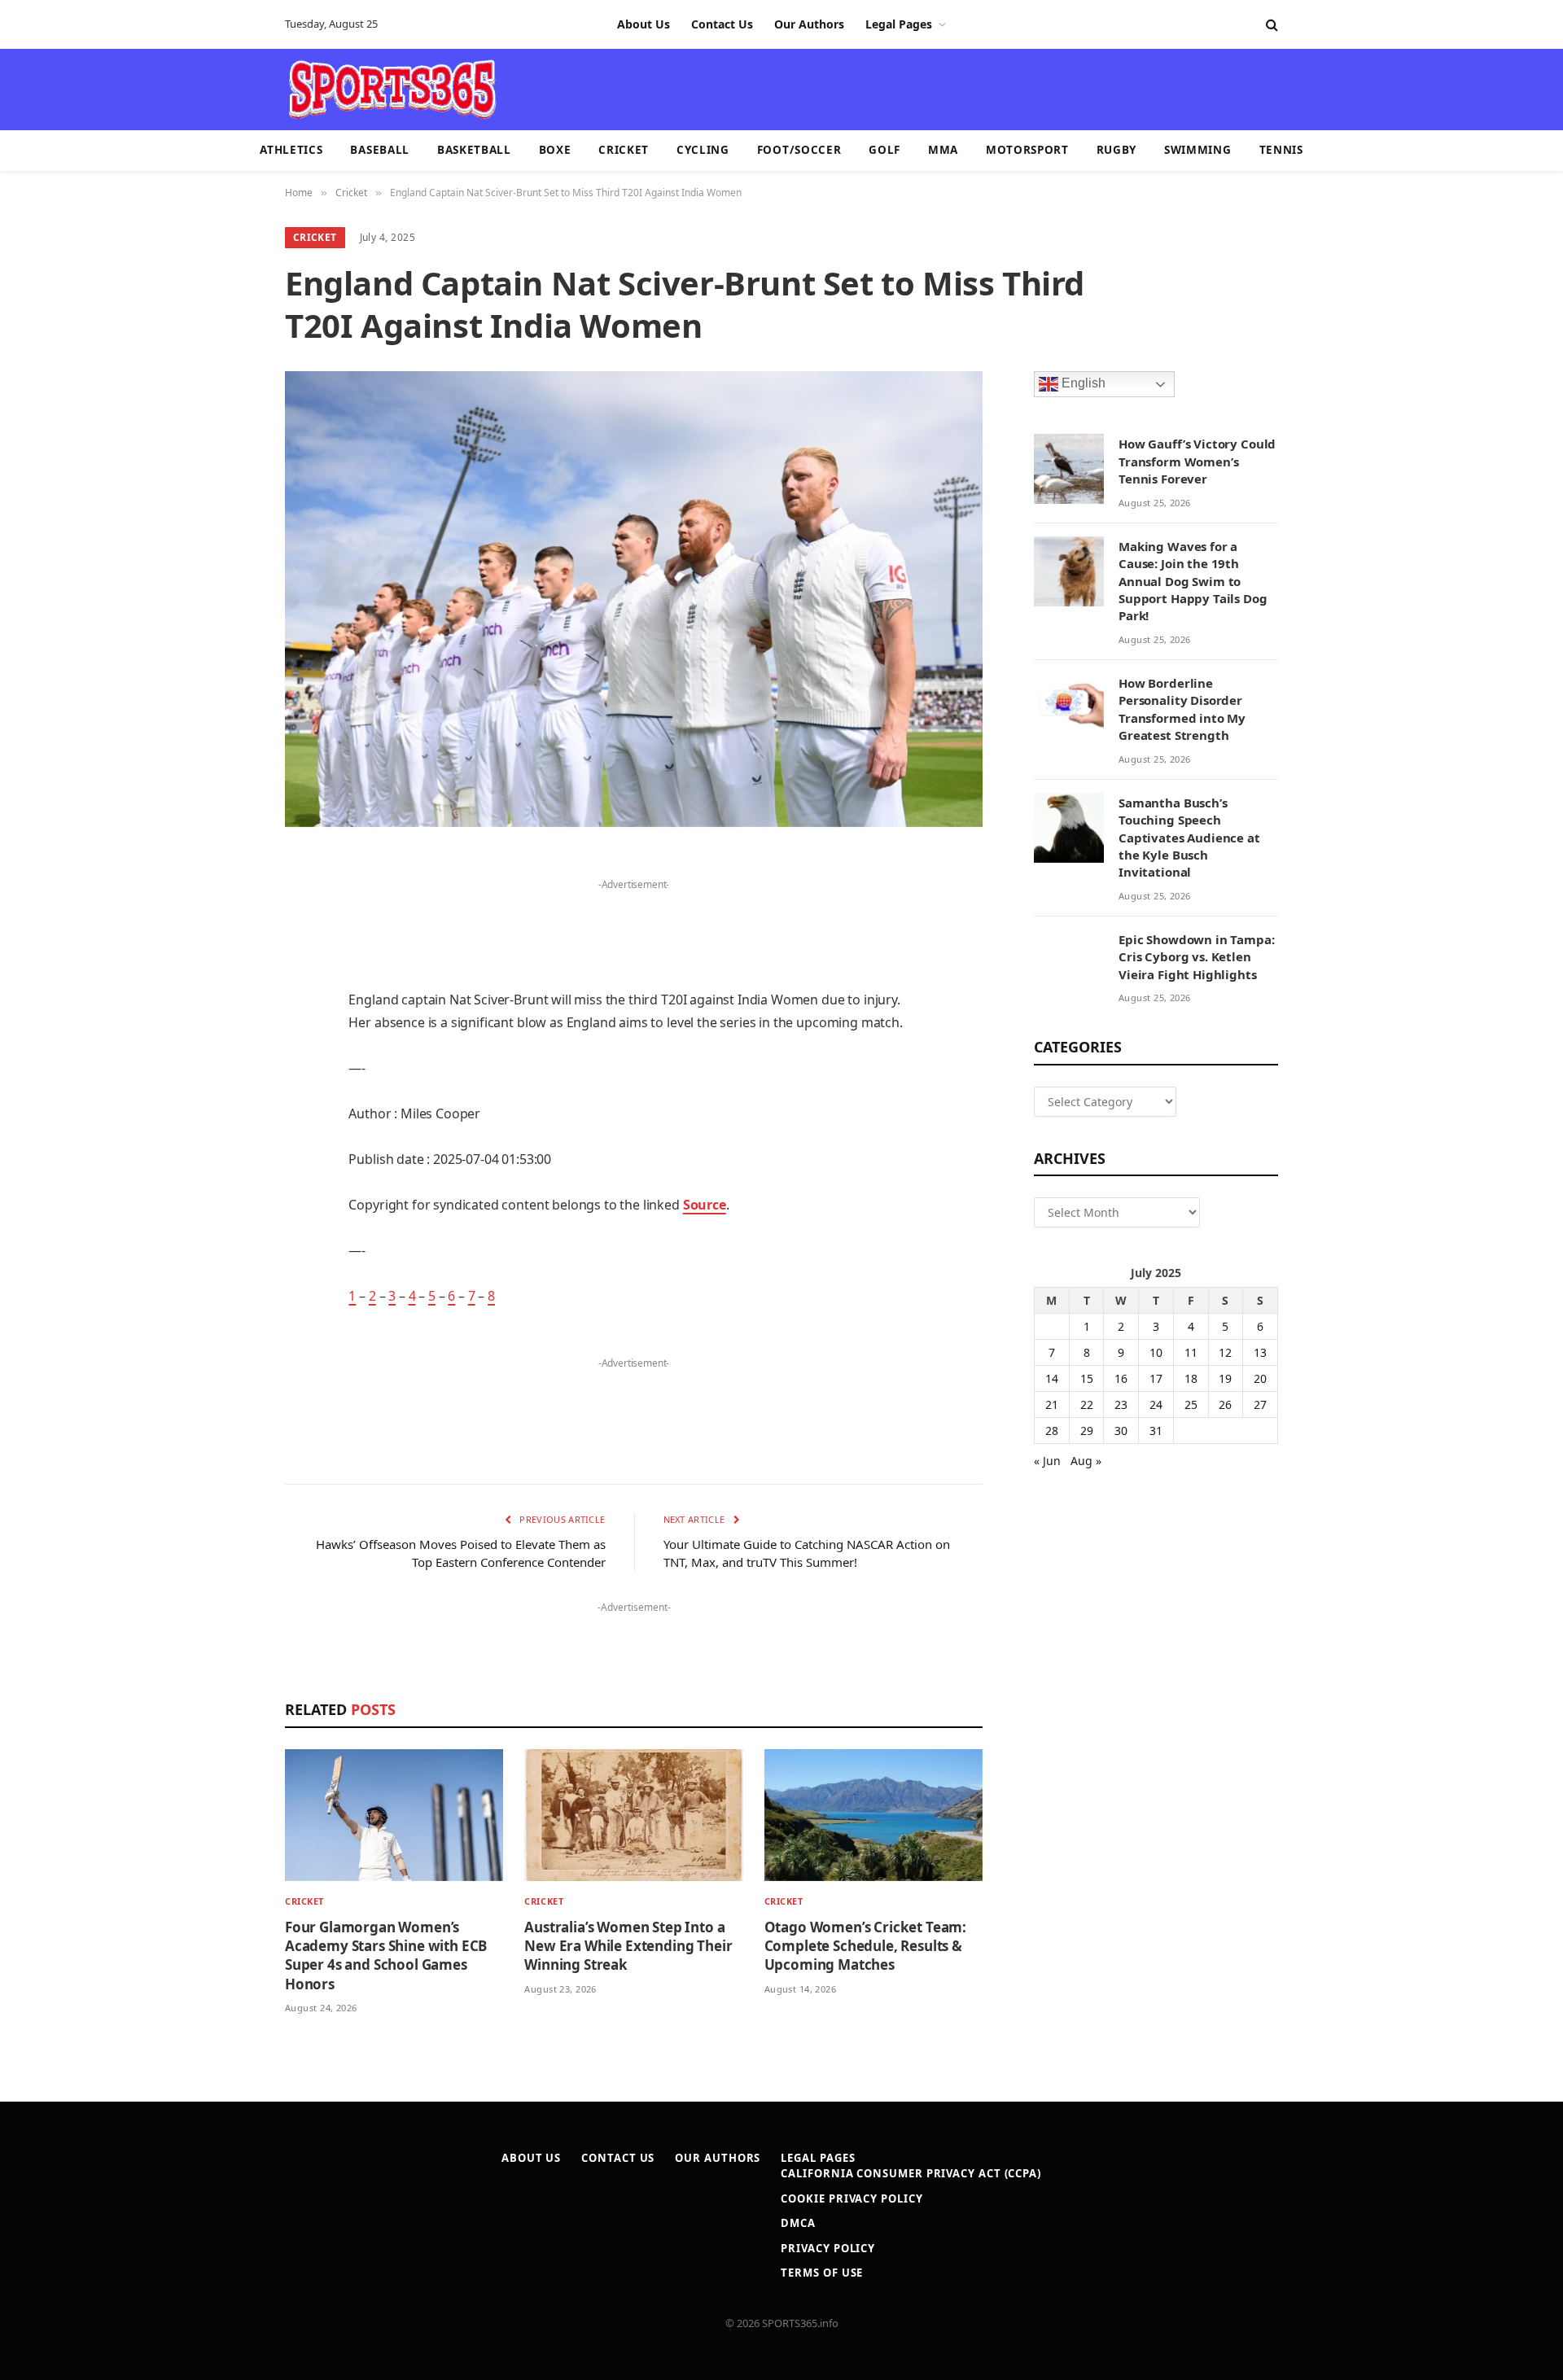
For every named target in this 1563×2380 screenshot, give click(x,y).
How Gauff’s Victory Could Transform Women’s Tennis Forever (1197, 461)
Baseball (379, 150)
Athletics (291, 150)
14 (1052, 1378)
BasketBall (474, 150)
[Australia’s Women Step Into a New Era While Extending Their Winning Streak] (633, 1816)
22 (1087, 1404)
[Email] (228, 1074)
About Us (644, 24)
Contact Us (722, 24)
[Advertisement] (876, 88)
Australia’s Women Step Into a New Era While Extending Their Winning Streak (628, 1946)
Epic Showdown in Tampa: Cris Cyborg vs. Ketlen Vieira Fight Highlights (1197, 957)
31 (1156, 1431)
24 (1156, 1404)
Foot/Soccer (799, 150)
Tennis (1281, 150)
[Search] (1270, 25)
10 (1156, 1352)
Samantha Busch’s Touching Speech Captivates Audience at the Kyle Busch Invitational (1189, 838)
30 (1121, 1431)
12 (1225, 1352)
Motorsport (1027, 150)
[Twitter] (228, 949)
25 (1191, 1404)
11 (1191, 1352)
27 (1260, 1404)
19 (1225, 1378)
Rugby (1116, 150)
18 (1191, 1378)
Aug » (1086, 1461)
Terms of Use (822, 2273)
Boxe (555, 150)
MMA (943, 150)
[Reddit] (228, 1157)
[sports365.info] (392, 90)
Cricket (624, 150)
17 (1156, 1378)
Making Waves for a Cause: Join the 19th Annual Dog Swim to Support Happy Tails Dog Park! (1193, 581)
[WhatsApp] (228, 1281)
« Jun (1047, 1461)
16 (1121, 1378)
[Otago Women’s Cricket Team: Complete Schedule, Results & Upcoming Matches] (873, 1816)
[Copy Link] (228, 1323)
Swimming (1197, 150)
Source (705, 1205)
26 (1225, 1404)
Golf (884, 150)
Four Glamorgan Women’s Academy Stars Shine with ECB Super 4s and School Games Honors (386, 1955)
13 (1260, 1352)
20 (1260, 1378)
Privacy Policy (828, 2248)
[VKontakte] (228, 1198)
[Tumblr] (228, 1115)
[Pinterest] (228, 1032)
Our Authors (809, 24)
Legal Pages (899, 24)
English (1082, 384)
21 (1052, 1404)
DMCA (798, 2223)
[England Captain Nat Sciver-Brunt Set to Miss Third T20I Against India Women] (634, 599)
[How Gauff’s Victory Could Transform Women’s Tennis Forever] (1069, 469)
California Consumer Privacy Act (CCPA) (911, 2173)
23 (1121, 1404)
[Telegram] (228, 1240)
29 (1087, 1431)
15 (1087, 1378)
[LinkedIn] (228, 991)
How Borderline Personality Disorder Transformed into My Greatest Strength (1182, 709)
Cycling (703, 150)
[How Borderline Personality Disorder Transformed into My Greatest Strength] (1069, 708)
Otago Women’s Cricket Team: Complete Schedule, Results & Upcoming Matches (865, 1946)
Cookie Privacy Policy (852, 2198)
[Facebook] (228, 908)
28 (1052, 1431)
